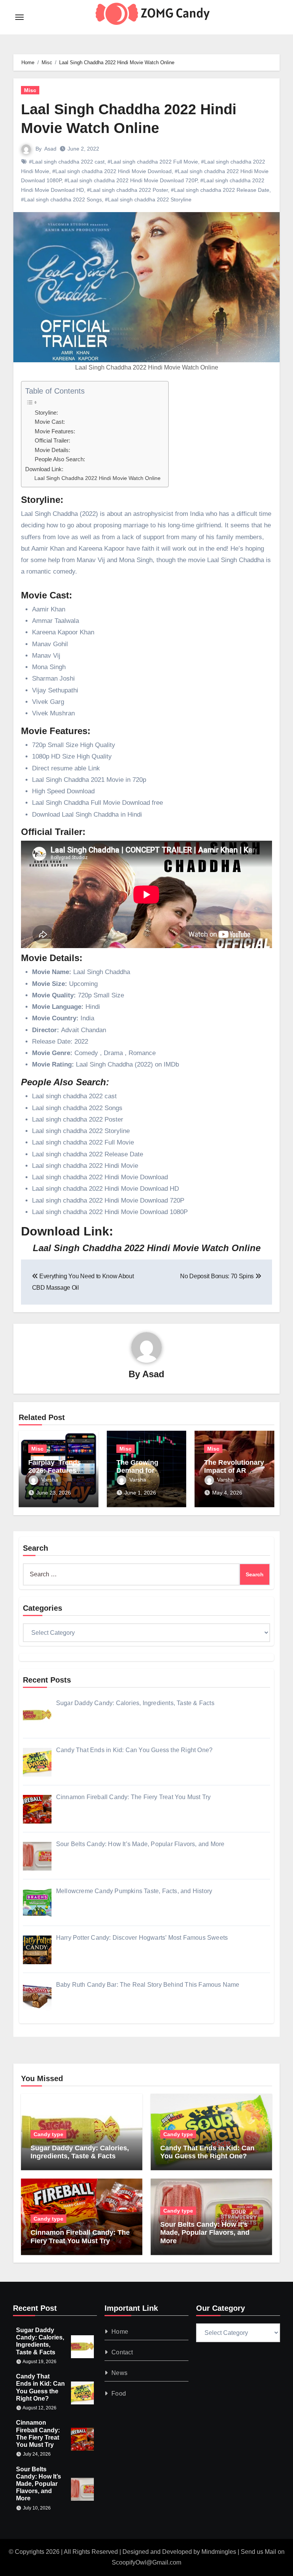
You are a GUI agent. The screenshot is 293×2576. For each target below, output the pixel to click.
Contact (122, 2352)
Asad (50, 149)
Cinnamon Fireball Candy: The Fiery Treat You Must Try (80, 2237)
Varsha (50, 1480)
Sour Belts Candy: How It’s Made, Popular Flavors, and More (205, 2233)
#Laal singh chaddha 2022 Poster (127, 190)
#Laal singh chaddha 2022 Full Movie (153, 162)
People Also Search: (60, 459)
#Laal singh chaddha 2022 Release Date (220, 190)
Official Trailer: (52, 441)
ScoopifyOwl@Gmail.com (146, 2562)
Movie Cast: (50, 422)
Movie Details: (52, 450)
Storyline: (46, 413)
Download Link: (44, 469)
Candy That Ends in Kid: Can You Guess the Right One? (207, 2152)
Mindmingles (219, 2552)
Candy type (48, 2134)
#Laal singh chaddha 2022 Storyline (148, 199)
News (119, 2373)
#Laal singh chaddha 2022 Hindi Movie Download (112, 171)
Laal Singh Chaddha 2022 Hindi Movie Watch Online (97, 478)
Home (120, 2332)
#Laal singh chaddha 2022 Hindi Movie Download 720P (131, 180)
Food (119, 2394)
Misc (30, 90)
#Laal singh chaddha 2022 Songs (61, 199)
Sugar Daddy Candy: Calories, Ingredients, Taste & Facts (80, 2152)
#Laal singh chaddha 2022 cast (67, 162)
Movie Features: (55, 431)
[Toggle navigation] (19, 17)
